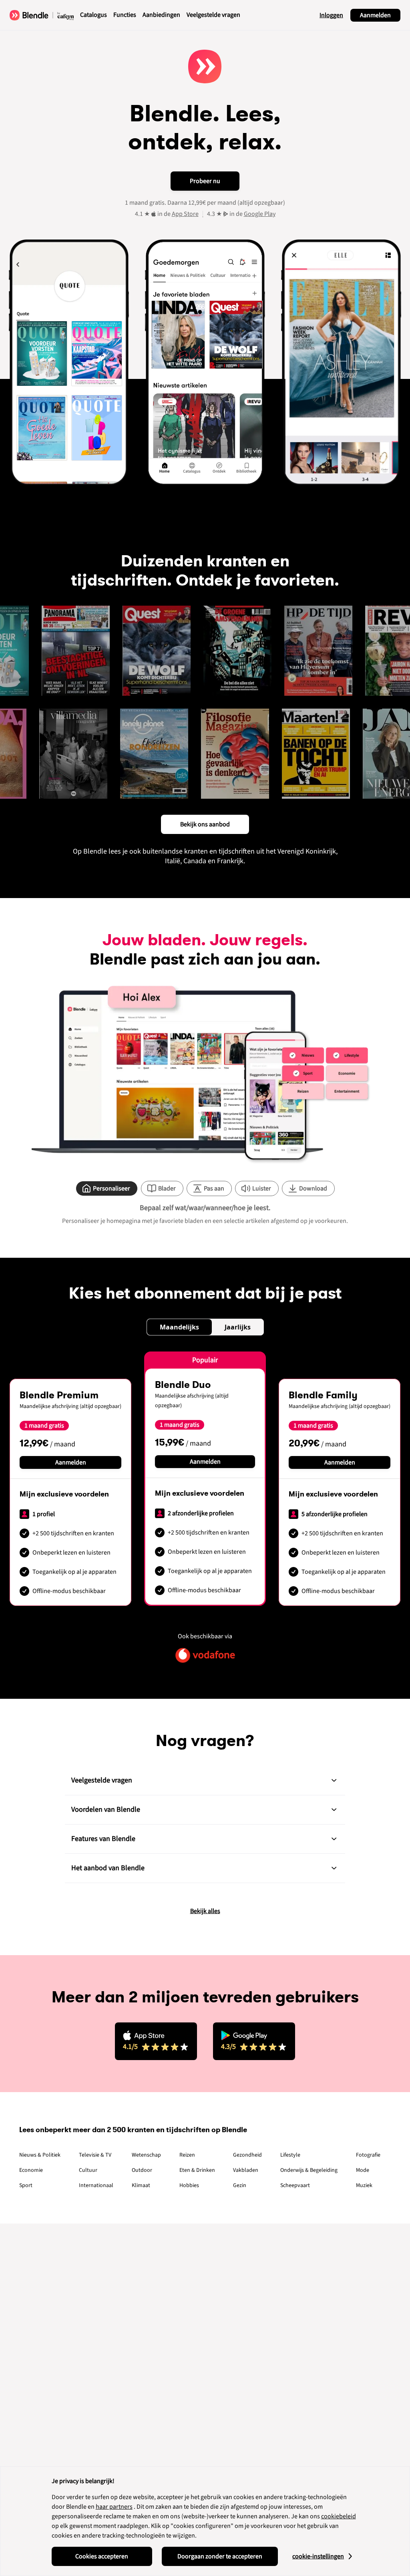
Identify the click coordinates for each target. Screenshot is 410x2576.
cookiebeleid (339, 2516)
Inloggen (331, 15)
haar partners (114, 2507)
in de (178, 214)
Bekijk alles (205, 1911)
